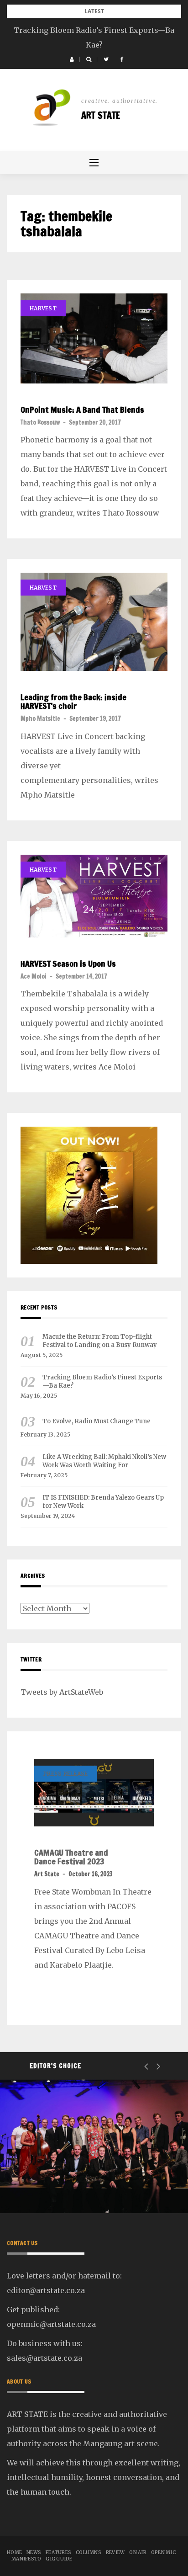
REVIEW (115, 2552)
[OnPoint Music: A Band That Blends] (94, 338)
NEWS (45, 2164)
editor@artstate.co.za (46, 2290)
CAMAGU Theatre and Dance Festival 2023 (71, 1857)
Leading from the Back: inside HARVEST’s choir (73, 702)
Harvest (43, 308)
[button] (72, 59)
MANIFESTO (26, 2559)
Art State (101, 115)
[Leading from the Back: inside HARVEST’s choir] (94, 622)
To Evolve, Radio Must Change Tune (97, 1421)
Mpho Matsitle (40, 719)
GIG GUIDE (59, 2559)
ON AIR (138, 2552)
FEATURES (58, 2552)
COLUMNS (89, 2552)
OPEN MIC (163, 2552)
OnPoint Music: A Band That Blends (82, 410)
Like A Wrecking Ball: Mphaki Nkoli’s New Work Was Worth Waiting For (104, 1461)
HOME (14, 2552)
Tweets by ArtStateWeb (62, 1692)
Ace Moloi (34, 976)
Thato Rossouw (40, 422)
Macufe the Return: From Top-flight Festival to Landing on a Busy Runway (100, 1341)
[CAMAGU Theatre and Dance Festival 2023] (94, 1792)
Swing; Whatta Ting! (73, 2189)
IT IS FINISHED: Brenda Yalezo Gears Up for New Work (103, 1502)
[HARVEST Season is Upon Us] (94, 896)
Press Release (65, 1774)
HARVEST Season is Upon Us (68, 964)
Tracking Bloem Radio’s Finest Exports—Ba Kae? (102, 1381)
